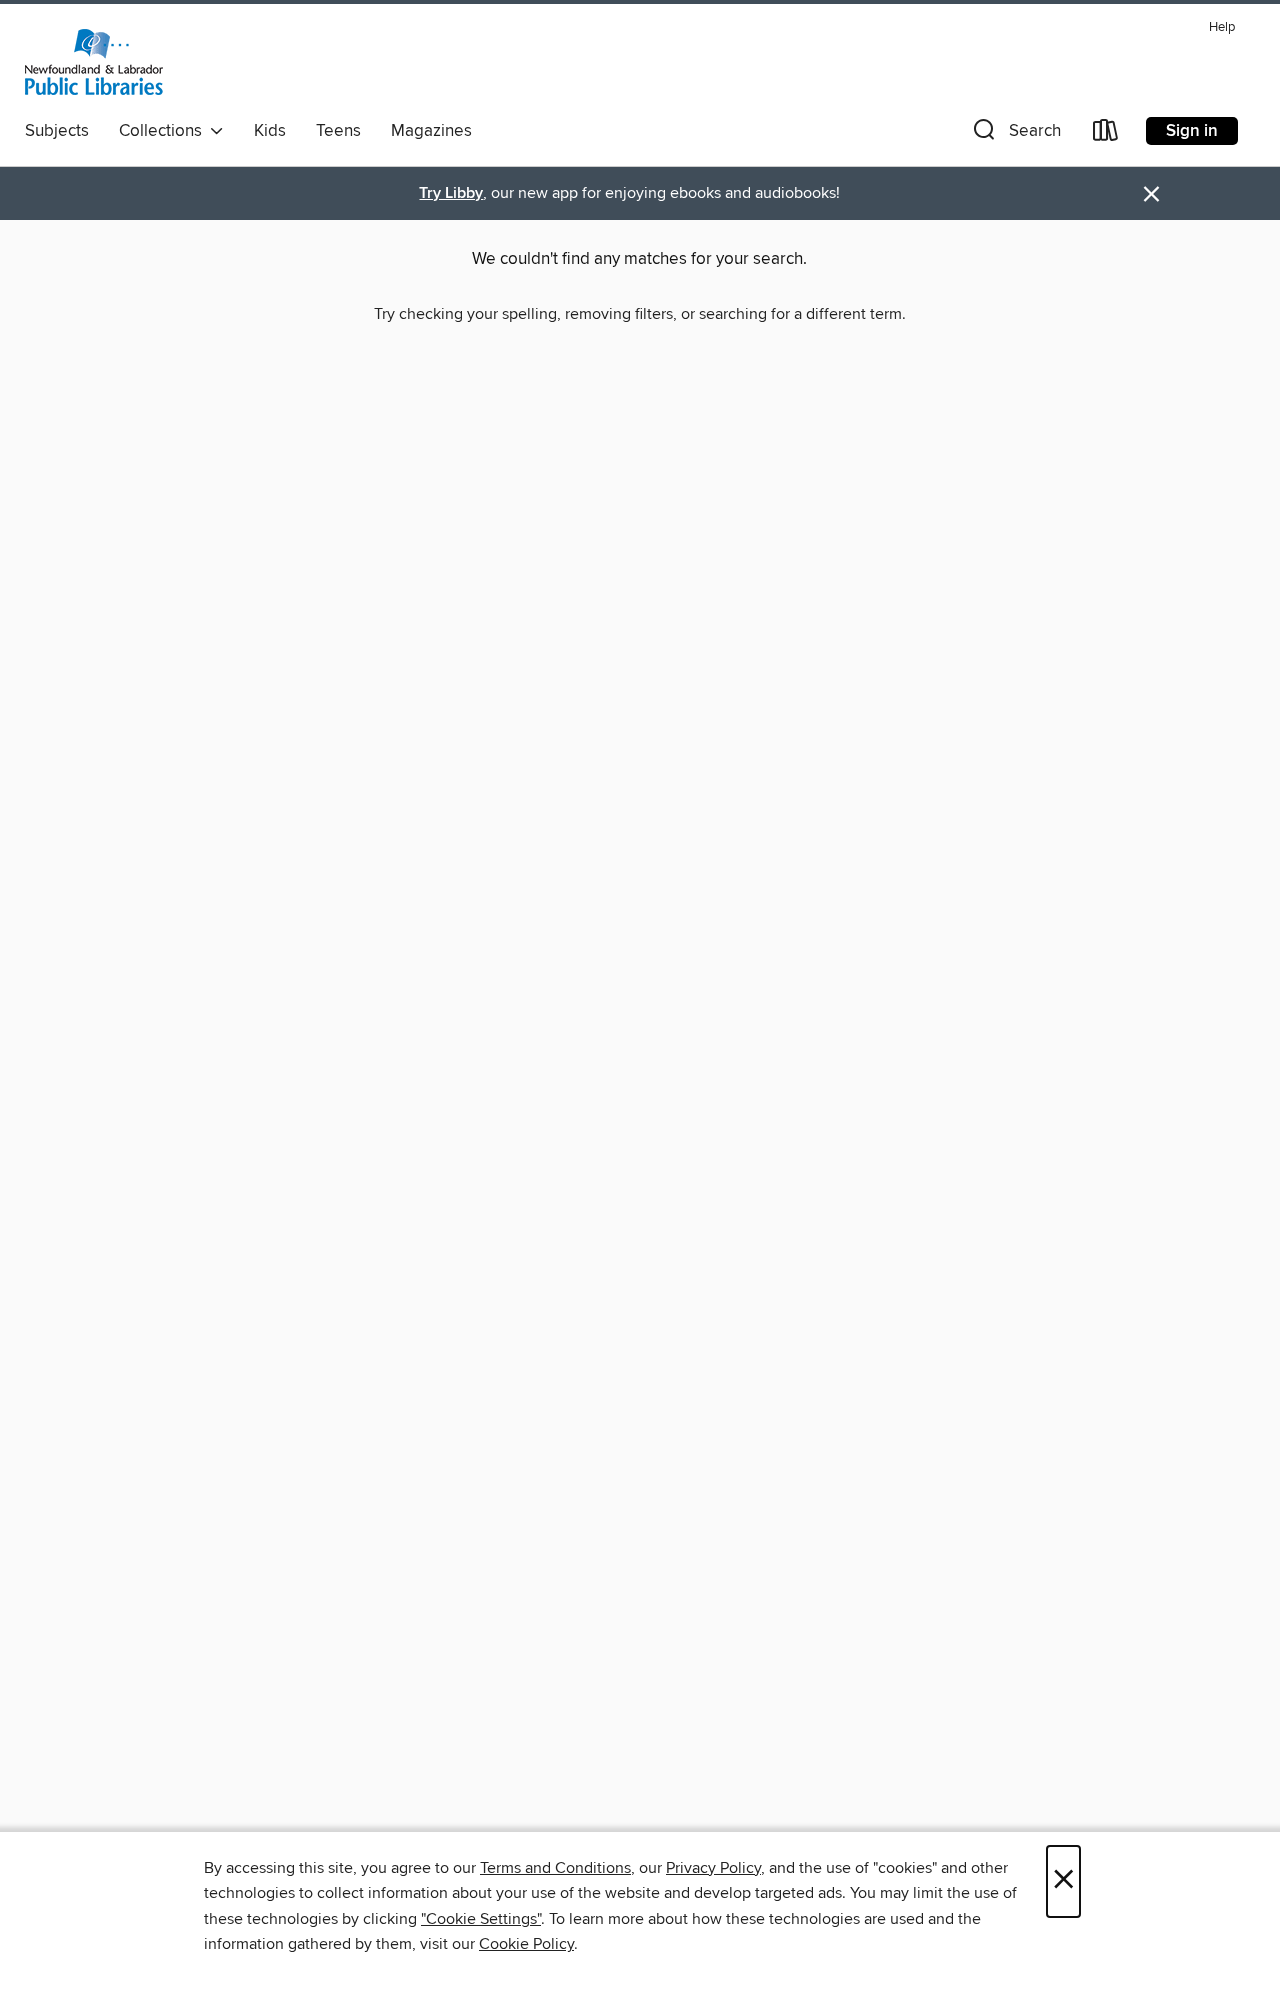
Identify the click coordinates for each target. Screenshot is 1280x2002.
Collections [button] (164, 131)
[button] (1015, 134)
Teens (338, 131)
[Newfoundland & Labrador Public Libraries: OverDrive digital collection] (94, 62)
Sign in (1192, 131)
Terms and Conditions (555, 1868)
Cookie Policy (526, 1944)
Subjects (57, 131)
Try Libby (451, 193)
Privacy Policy (713, 1868)
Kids (270, 131)
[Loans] (1106, 134)
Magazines (431, 131)
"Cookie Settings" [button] (481, 1919)
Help (1222, 27)
